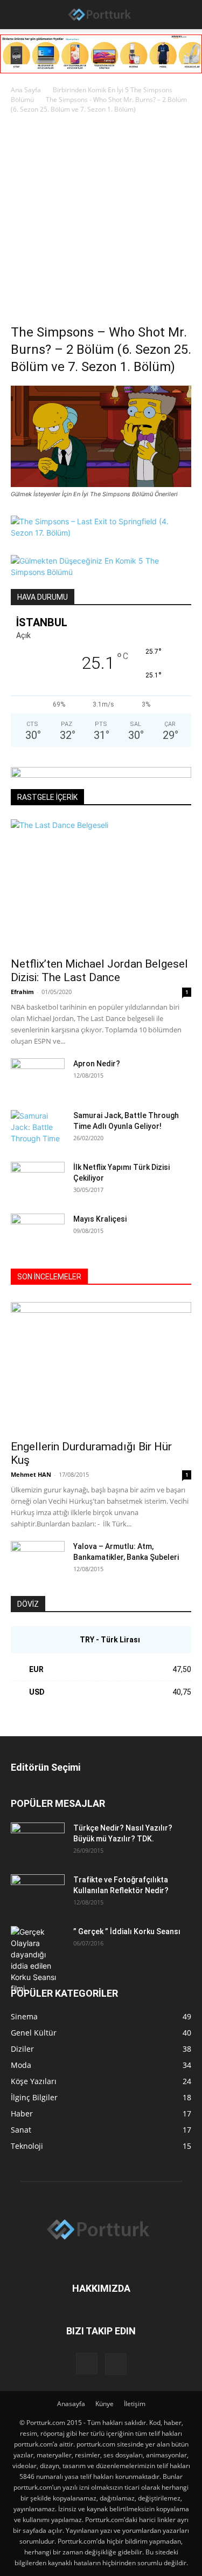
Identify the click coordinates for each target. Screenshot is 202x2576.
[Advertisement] (101, 222)
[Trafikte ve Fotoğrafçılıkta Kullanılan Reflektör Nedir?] (38, 1893)
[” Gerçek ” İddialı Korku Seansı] (38, 1960)
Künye (105, 2404)
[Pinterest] (116, 2364)
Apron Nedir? (97, 1064)
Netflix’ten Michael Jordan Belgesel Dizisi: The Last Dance (99, 971)
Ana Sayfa (26, 90)
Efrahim (22, 992)
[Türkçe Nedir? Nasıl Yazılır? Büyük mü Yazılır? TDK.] (38, 1841)
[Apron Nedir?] (38, 1077)
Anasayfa (71, 2404)
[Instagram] (87, 2363)
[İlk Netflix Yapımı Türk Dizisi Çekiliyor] (38, 1181)
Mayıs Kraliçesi (100, 1219)
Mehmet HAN (31, 1474)
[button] (17, 15)
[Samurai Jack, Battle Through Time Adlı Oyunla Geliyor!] (38, 1129)
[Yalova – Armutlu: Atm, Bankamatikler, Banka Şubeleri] (38, 1560)
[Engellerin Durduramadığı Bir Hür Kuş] (101, 1368)
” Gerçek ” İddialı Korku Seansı (127, 1931)
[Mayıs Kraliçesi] (38, 1232)
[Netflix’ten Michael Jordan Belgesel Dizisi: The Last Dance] (101, 885)
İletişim (135, 2404)
